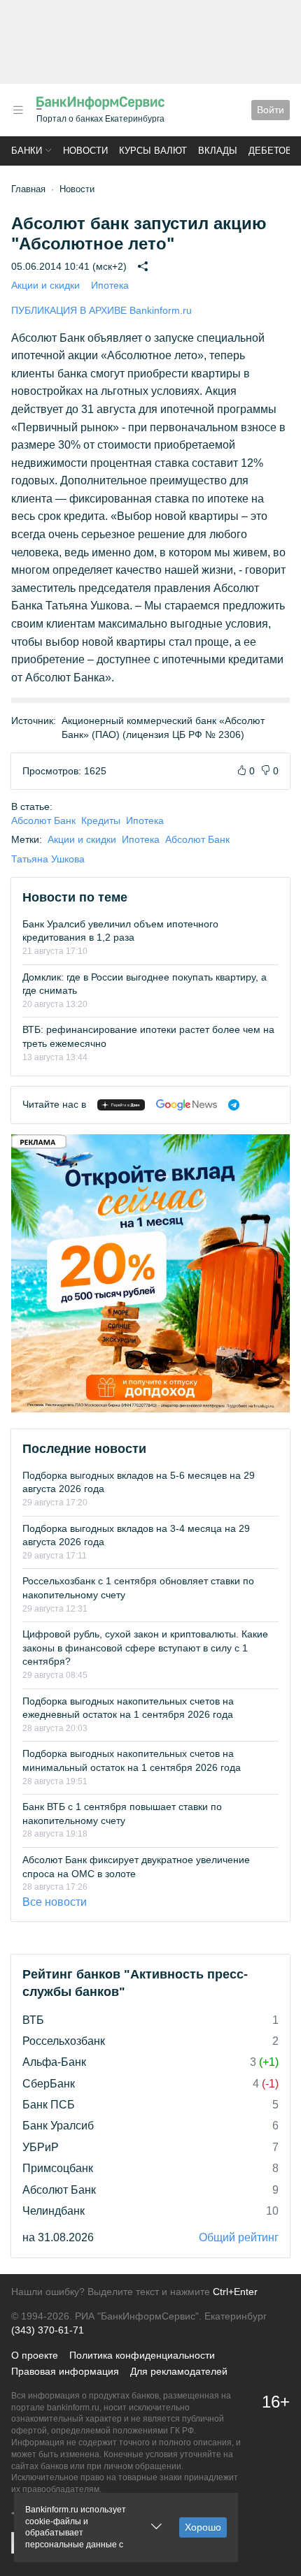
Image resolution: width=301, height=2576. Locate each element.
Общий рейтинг (239, 2237)
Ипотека (110, 285)
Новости (85, 151)
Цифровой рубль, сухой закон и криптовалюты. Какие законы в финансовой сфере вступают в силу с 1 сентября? (145, 1648)
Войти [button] (271, 110)
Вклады (218, 151)
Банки (27, 151)
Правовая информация (65, 2371)
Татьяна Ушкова (48, 859)
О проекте (35, 2355)
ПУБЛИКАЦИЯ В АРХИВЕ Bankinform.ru (101, 310)
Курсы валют (153, 151)
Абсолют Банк (43, 820)
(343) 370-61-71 (48, 2330)
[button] (18, 110)
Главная (28, 189)
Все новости (55, 1902)
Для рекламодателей (179, 2371)
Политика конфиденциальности (142, 2355)
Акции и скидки (45, 285)
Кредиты (101, 820)
